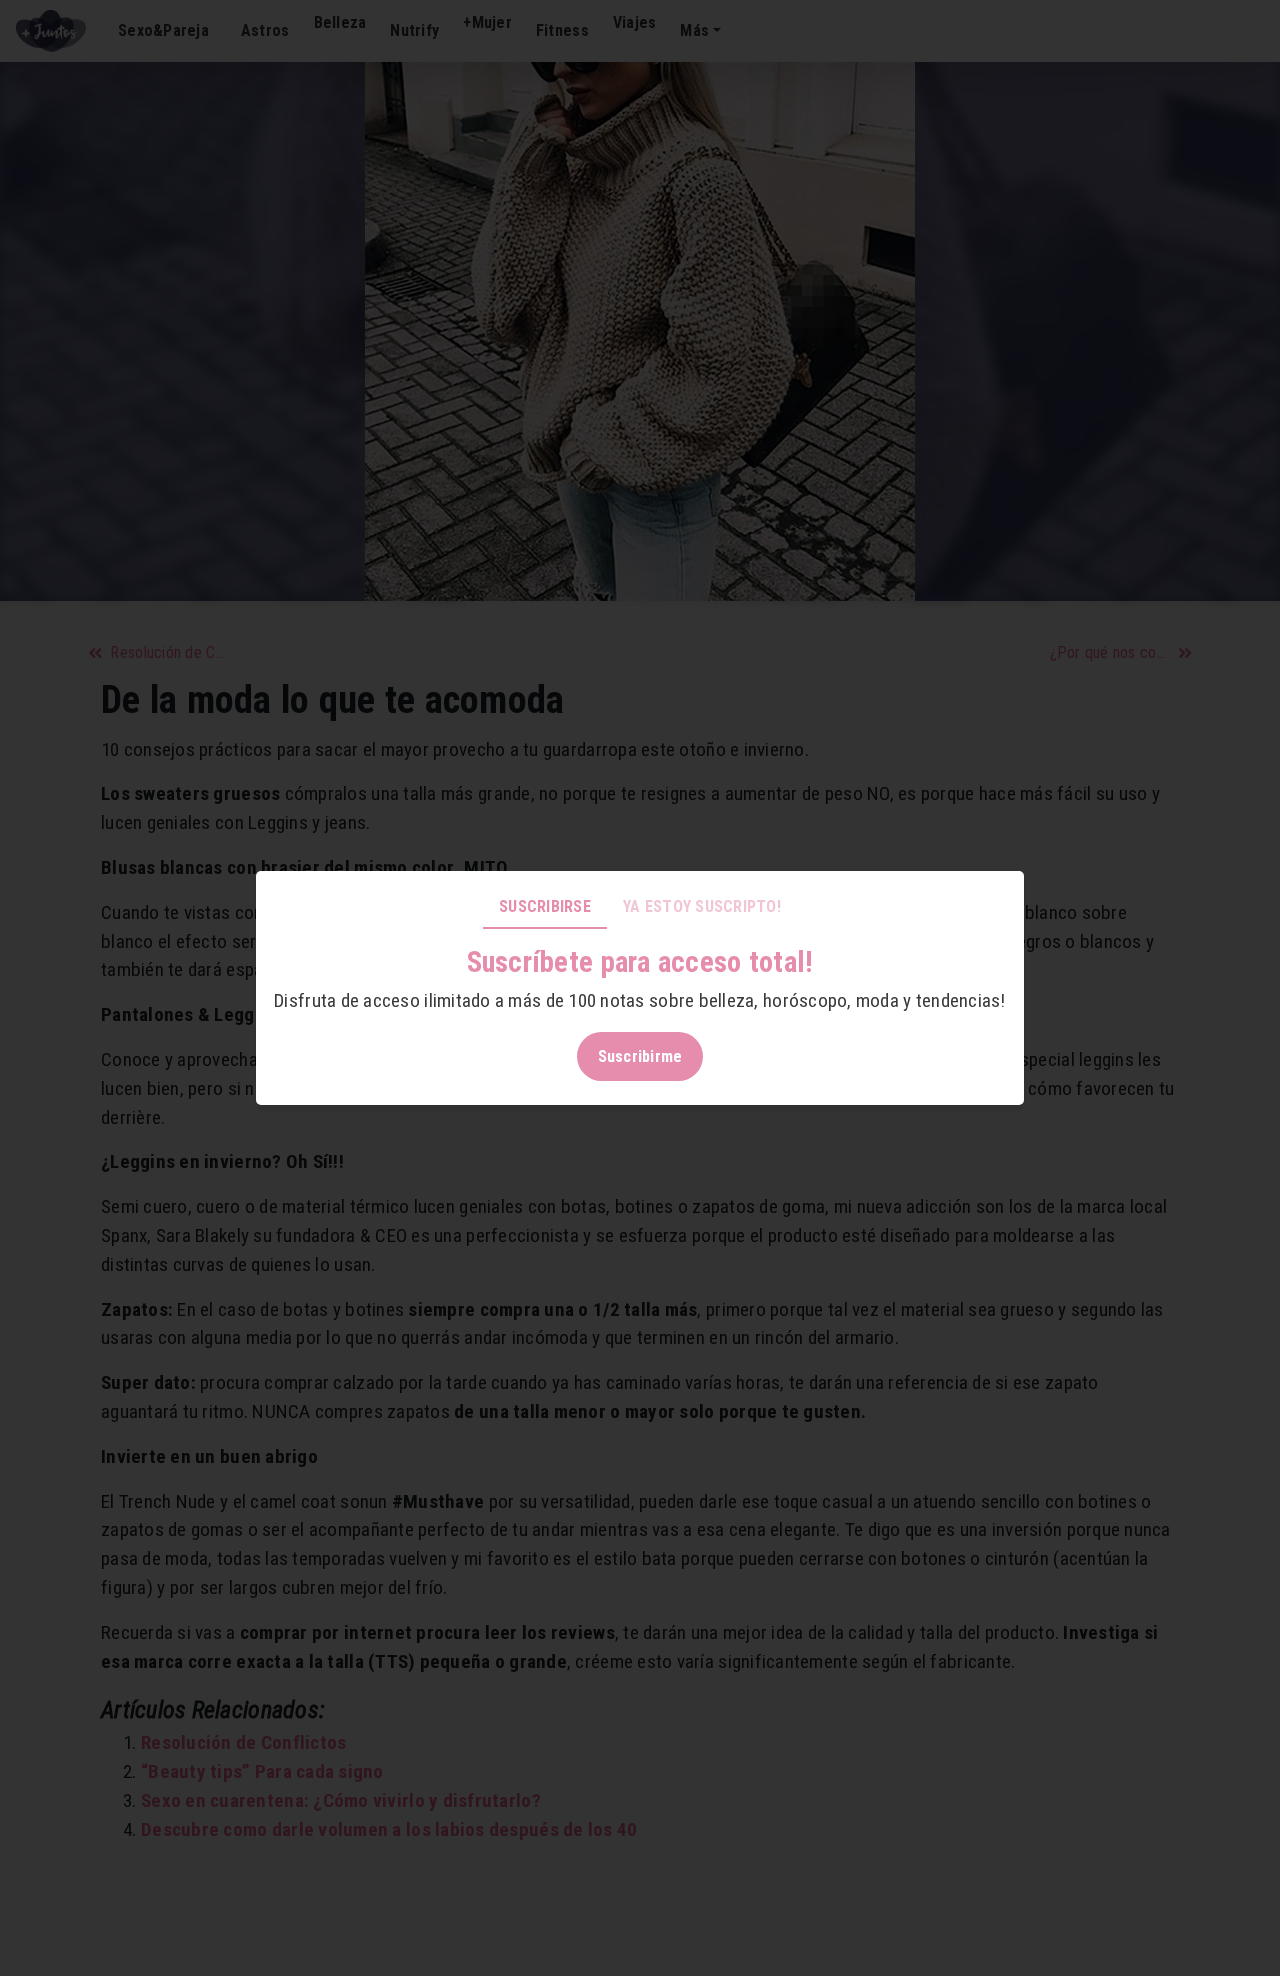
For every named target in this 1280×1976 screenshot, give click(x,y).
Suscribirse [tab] (545, 906)
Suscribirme (640, 1056)
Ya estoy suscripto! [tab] (702, 906)
